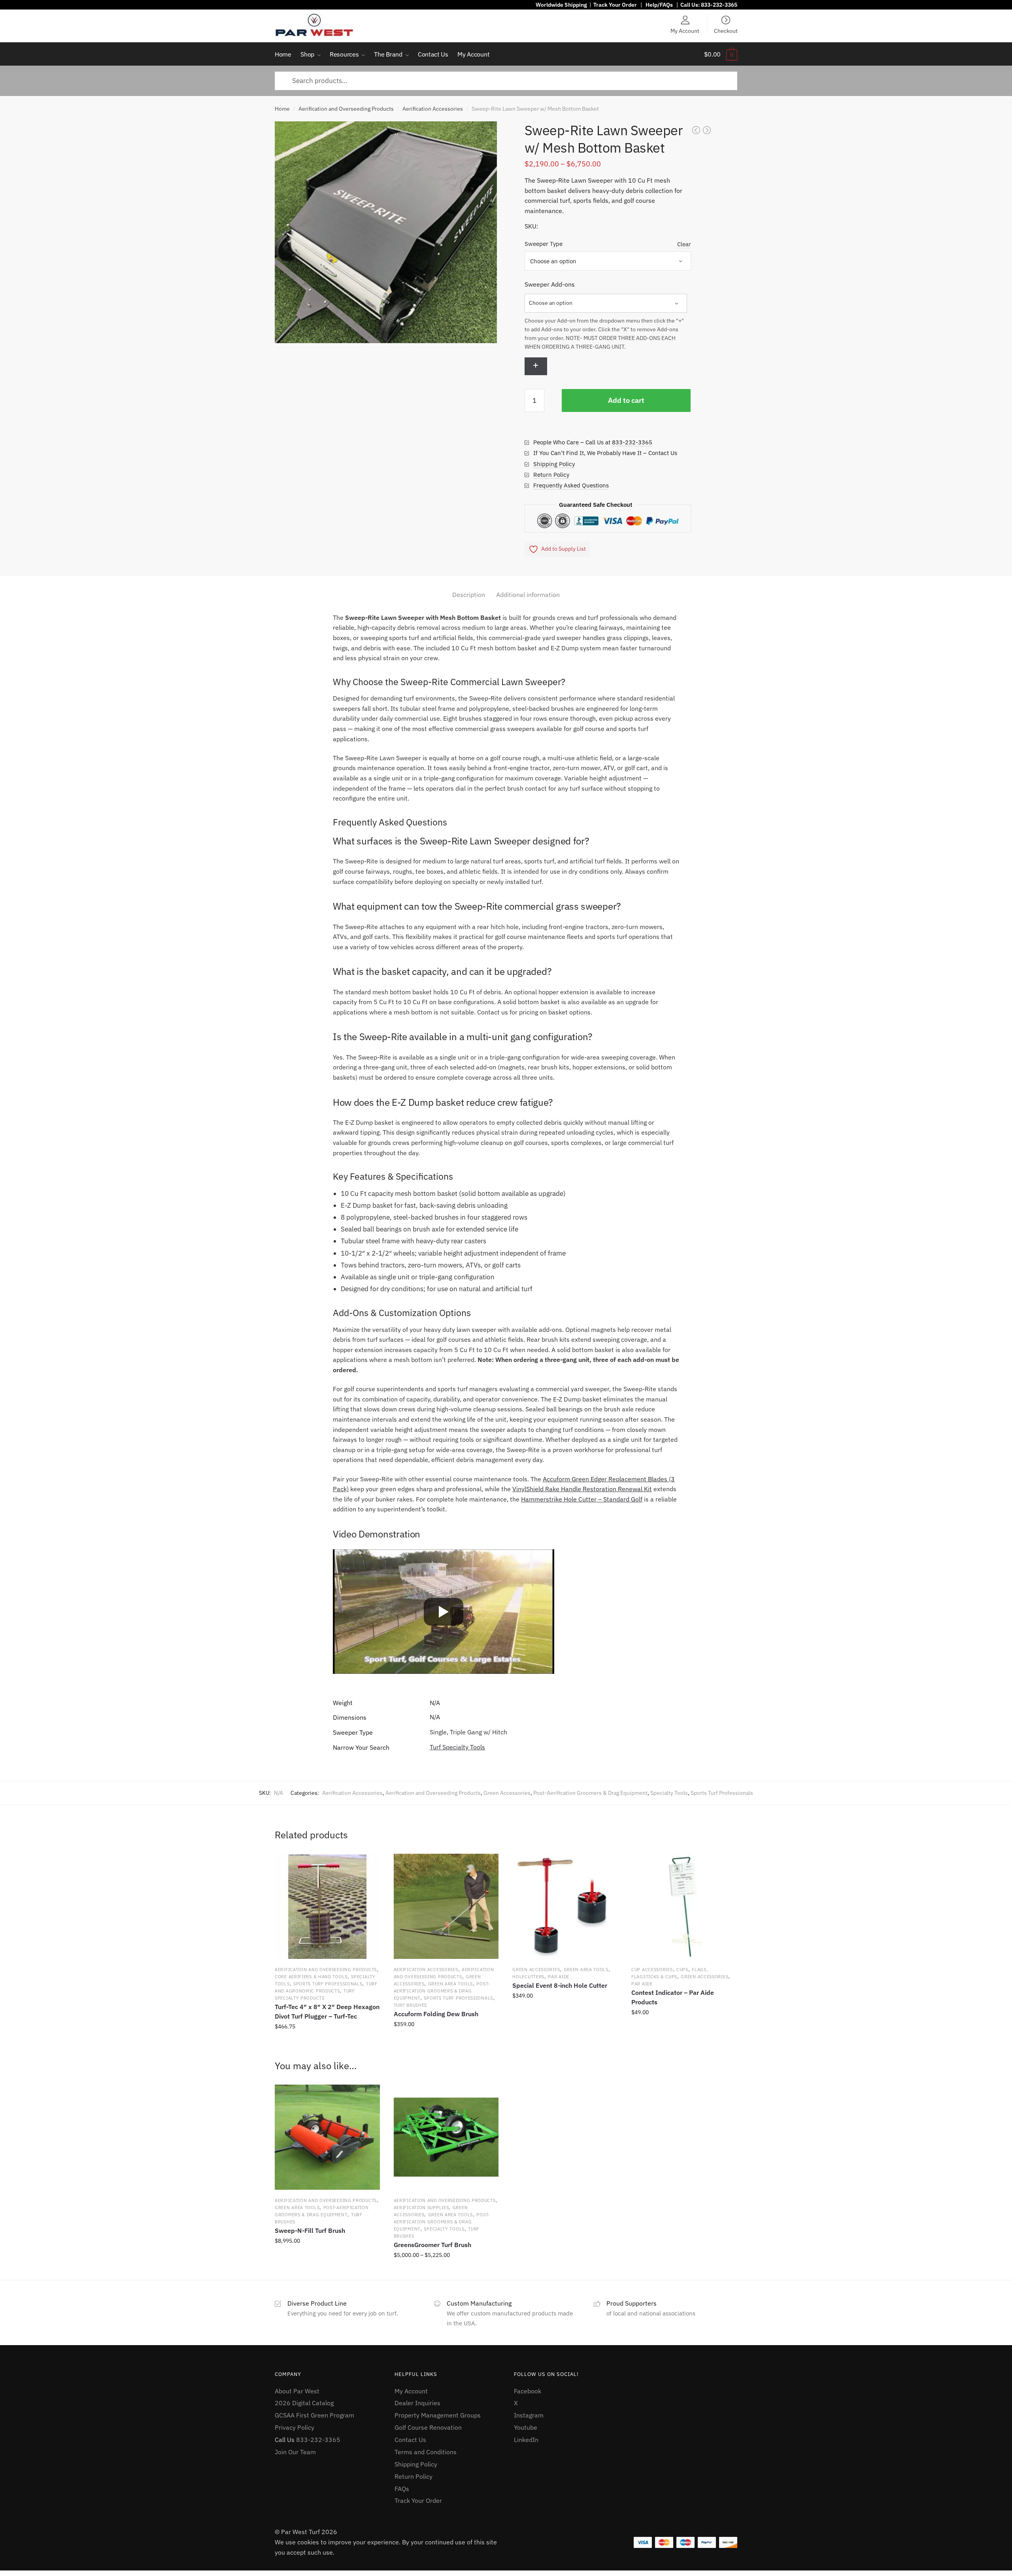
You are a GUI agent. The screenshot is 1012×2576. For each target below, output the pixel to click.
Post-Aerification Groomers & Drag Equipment (590, 1793)
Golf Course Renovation (428, 2427)
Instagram (529, 2415)
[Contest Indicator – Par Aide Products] (684, 1906)
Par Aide (559, 1977)
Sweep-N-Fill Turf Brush (310, 2230)
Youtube (526, 2427)
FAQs (402, 2489)
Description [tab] (469, 595)
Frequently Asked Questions (571, 485)
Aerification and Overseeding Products (346, 109)
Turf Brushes (410, 2005)
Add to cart (626, 400)
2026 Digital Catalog (304, 2403)
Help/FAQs (659, 5)
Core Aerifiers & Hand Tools (311, 1977)
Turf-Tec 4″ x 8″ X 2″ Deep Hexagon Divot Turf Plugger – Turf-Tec (327, 2011)
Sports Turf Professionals (722, 1793)
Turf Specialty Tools (457, 1747)
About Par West (297, 2391)
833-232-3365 (719, 5)
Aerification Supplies (421, 2208)
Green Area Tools (450, 1984)
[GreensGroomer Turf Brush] (446, 2137)
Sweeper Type (544, 244)
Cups (682, 1970)
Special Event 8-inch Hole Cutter (560, 1985)
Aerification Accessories (433, 109)
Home (282, 109)
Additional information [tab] (528, 595)
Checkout (726, 30)
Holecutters (528, 1977)
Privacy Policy (295, 2427)
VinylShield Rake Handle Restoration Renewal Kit (582, 1489)
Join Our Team (295, 2452)
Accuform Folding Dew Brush (436, 2014)
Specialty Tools (669, 1793)
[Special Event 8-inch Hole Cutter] (565, 1906)
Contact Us (410, 2440)
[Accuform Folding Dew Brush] (446, 1906)
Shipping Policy (554, 464)
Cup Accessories (652, 1970)
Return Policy (551, 475)
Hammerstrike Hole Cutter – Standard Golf (582, 1499)
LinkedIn (526, 2440)
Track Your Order (615, 5)
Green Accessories (507, 1793)
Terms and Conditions (426, 2452)
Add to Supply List (564, 549)
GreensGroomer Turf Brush (432, 2245)
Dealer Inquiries (417, 2403)
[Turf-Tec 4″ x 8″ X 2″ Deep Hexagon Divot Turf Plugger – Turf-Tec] (327, 1906)
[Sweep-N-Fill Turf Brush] (327, 2137)
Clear (684, 244)
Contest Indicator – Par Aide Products (673, 1997)
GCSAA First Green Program (314, 2415)
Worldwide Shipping (561, 5)
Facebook (528, 2391)
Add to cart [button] (327, 2044)
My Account (685, 30)
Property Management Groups (438, 2415)
